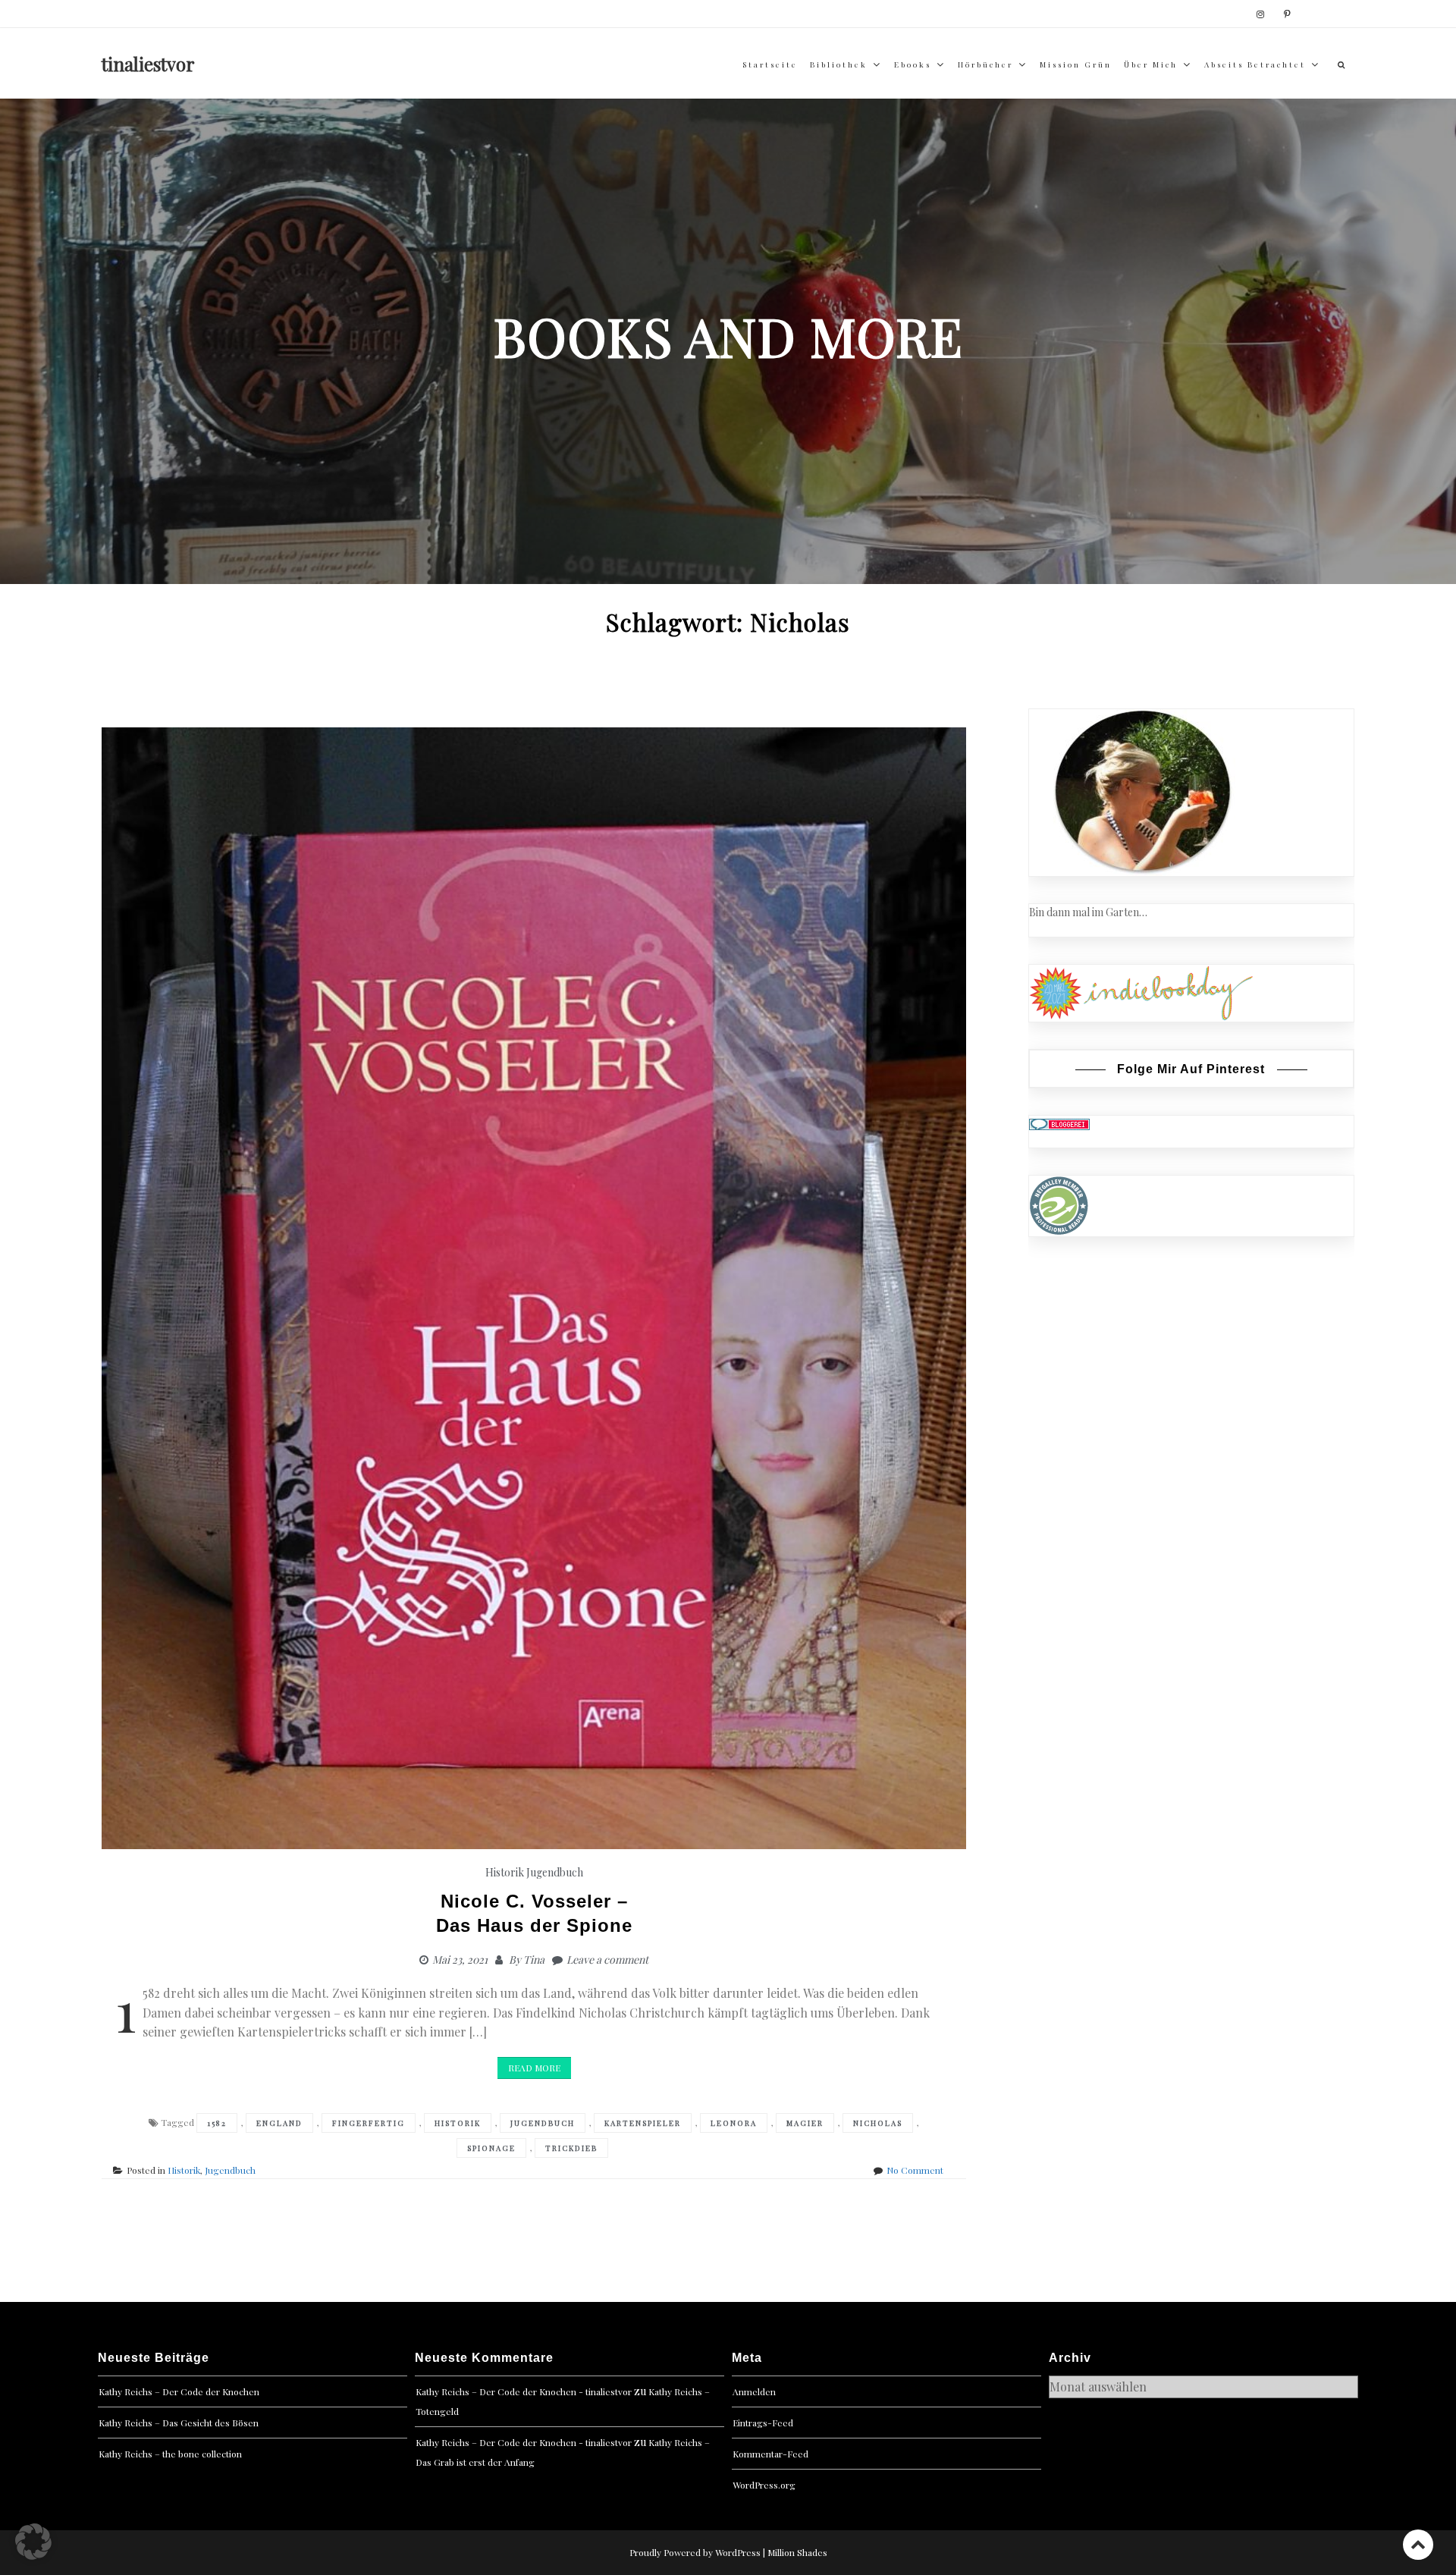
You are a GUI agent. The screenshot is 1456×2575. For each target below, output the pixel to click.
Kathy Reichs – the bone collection (170, 2454)
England (279, 2123)
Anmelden (754, 2391)
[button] (33, 2542)
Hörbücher (985, 64)
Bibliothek (839, 64)
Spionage (491, 2148)
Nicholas (878, 2123)
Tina (534, 1960)
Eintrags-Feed (763, 2423)
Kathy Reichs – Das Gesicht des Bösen (179, 2423)
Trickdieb (571, 2148)
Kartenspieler (643, 2123)
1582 (217, 2123)
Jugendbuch (555, 1872)
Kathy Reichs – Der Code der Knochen (179, 2391)
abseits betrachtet (1255, 64)
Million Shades (797, 2552)
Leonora (734, 2123)
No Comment (915, 2170)
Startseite (770, 64)
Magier (805, 2123)
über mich (1151, 64)
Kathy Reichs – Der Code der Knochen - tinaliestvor (524, 2391)
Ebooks (913, 64)
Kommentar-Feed (770, 2454)
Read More (534, 2068)
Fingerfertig (369, 2123)
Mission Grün (1076, 64)
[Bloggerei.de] (1059, 1124)
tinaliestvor (148, 64)
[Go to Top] (1418, 2544)
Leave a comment (607, 1960)
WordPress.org (764, 2485)
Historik (505, 1872)
